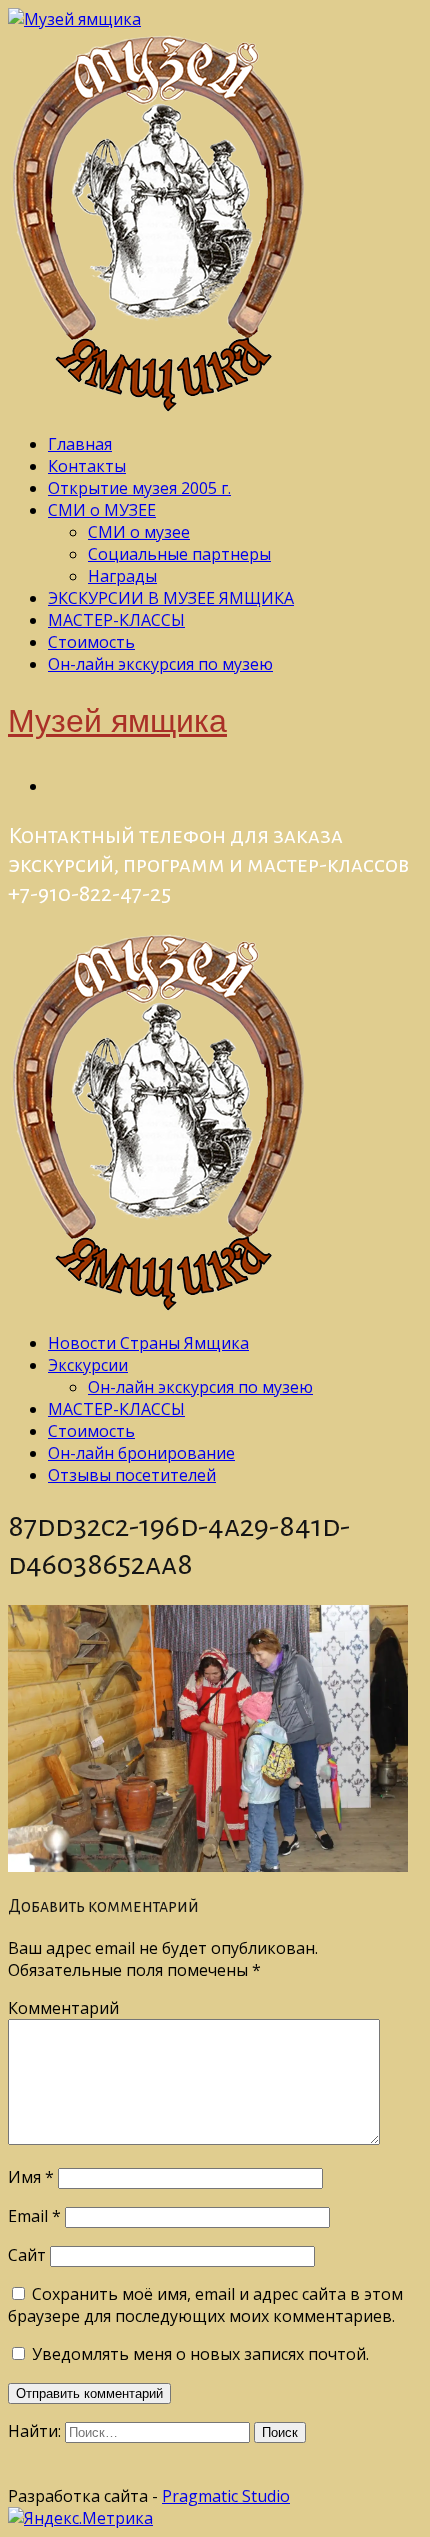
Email (34, 2216)
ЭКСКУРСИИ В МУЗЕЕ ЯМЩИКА (171, 598)
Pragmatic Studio (226, 2496)
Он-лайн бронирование (141, 1453)
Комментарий (63, 2008)
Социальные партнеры (179, 554)
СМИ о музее (139, 532)
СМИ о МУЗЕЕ (102, 510)
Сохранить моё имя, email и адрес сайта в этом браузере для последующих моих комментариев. (205, 2305)
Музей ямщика (117, 724)
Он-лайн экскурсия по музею (160, 664)
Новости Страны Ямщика (148, 1343)
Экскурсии (88, 1365)
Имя (31, 2177)
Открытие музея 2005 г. (139, 488)
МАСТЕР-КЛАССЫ (116, 620)
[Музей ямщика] (74, 19)
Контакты (87, 466)
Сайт (27, 2255)
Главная (80, 444)
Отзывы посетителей (132, 1475)
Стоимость (91, 642)
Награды (122, 576)
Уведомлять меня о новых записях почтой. (200, 2354)
